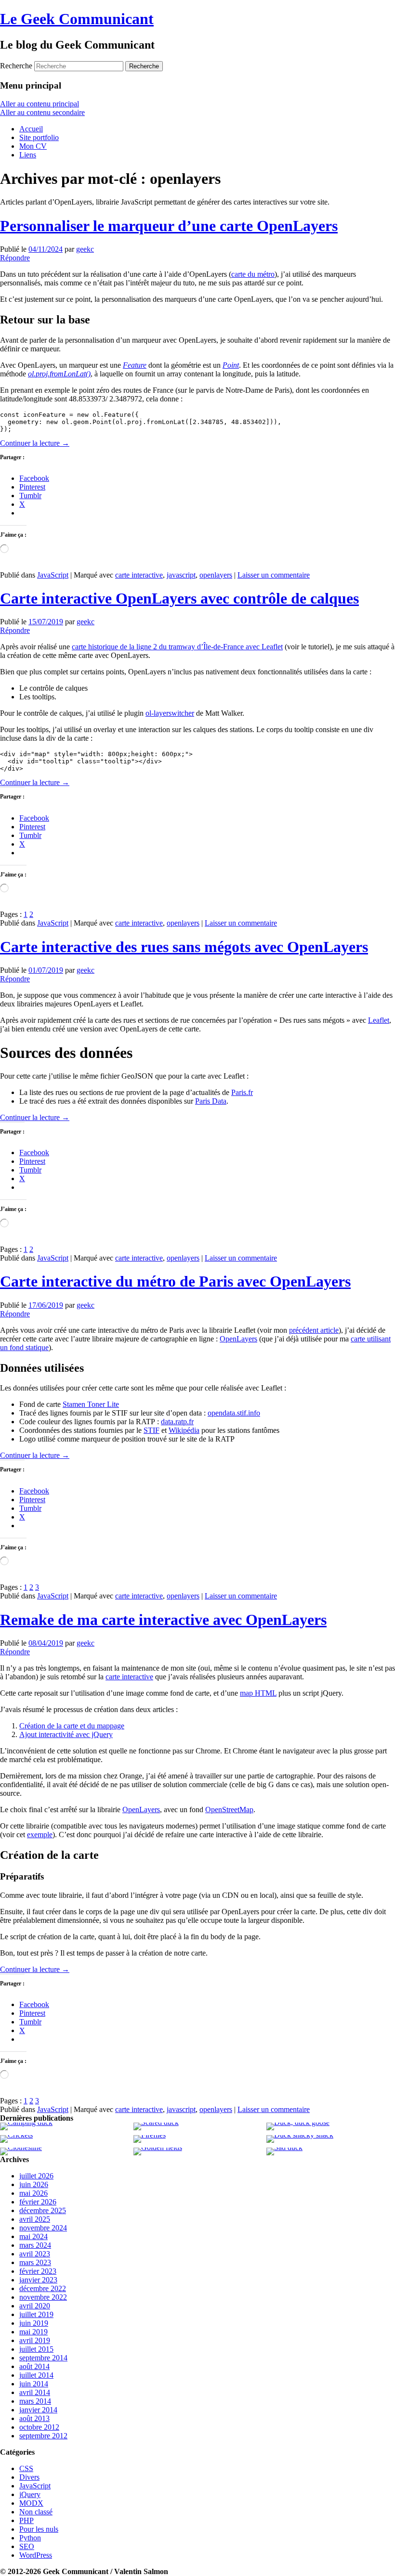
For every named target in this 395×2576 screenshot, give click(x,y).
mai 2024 (33, 2236)
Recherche (16, 66)
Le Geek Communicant (77, 19)
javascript (181, 575)
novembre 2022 (43, 2297)
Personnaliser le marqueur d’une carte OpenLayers (169, 226)
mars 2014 (35, 2401)
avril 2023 (35, 2254)
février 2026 (38, 2202)
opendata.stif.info (234, 1413)
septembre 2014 (43, 2358)
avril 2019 (35, 2340)
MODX (31, 2503)
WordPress (36, 2555)
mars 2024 (35, 2245)
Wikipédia (184, 1430)
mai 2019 (33, 2332)
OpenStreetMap (229, 1810)
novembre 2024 (43, 2228)
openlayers (216, 575)
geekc (85, 249)
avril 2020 (35, 2306)
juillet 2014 (36, 2375)
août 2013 (34, 2418)
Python (30, 2538)
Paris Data (211, 1101)
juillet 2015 (36, 2349)
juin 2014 (34, 2384)
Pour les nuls (39, 2529)
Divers (29, 2477)
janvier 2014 (38, 2410)
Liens (28, 155)
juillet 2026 (36, 2176)
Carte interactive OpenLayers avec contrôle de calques (179, 598)
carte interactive (139, 575)
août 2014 (34, 2366)
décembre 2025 (43, 2210)
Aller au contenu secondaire (42, 112)
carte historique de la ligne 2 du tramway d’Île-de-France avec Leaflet (177, 647)
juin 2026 (34, 2184)
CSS (26, 2468)
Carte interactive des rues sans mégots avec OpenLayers (184, 947)
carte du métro (253, 274)
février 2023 (38, 2271)
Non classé (36, 2512)
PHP (26, 2520)
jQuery (30, 2494)
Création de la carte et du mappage (72, 1726)
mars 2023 (35, 2262)
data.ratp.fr (177, 1422)
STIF (151, 1430)
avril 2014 (35, 2392)
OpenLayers (238, 1339)
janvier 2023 (38, 2280)
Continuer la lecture (35, 443)
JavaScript (53, 575)
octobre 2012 (39, 2427)
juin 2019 (34, 2323)
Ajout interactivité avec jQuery (66, 1734)
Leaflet (379, 1020)
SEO (27, 2546)
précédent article (314, 1330)
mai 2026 (33, 2193)
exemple (40, 1835)
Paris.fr (242, 1092)
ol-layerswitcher (170, 713)
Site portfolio (39, 137)
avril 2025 (35, 2219)
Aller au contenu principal (39, 104)
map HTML (258, 1693)
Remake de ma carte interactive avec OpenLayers (163, 1620)
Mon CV (33, 146)
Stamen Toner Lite (91, 1404)
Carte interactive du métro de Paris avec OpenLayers (175, 1281)
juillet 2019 (36, 2314)
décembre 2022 (43, 2288)
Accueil (31, 129)
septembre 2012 (43, 2436)
